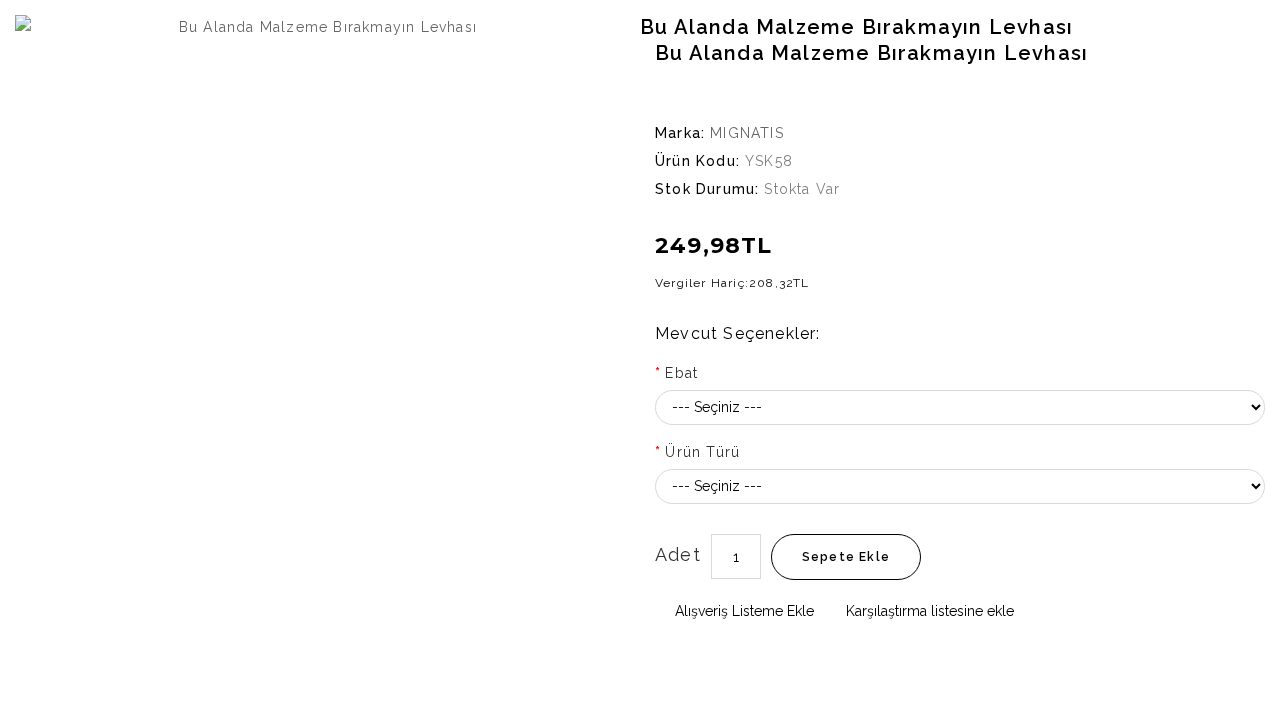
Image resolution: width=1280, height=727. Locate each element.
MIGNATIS (747, 133)
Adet (678, 554)
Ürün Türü (702, 452)
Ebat (681, 373)
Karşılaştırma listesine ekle (928, 611)
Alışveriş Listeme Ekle (742, 611)
